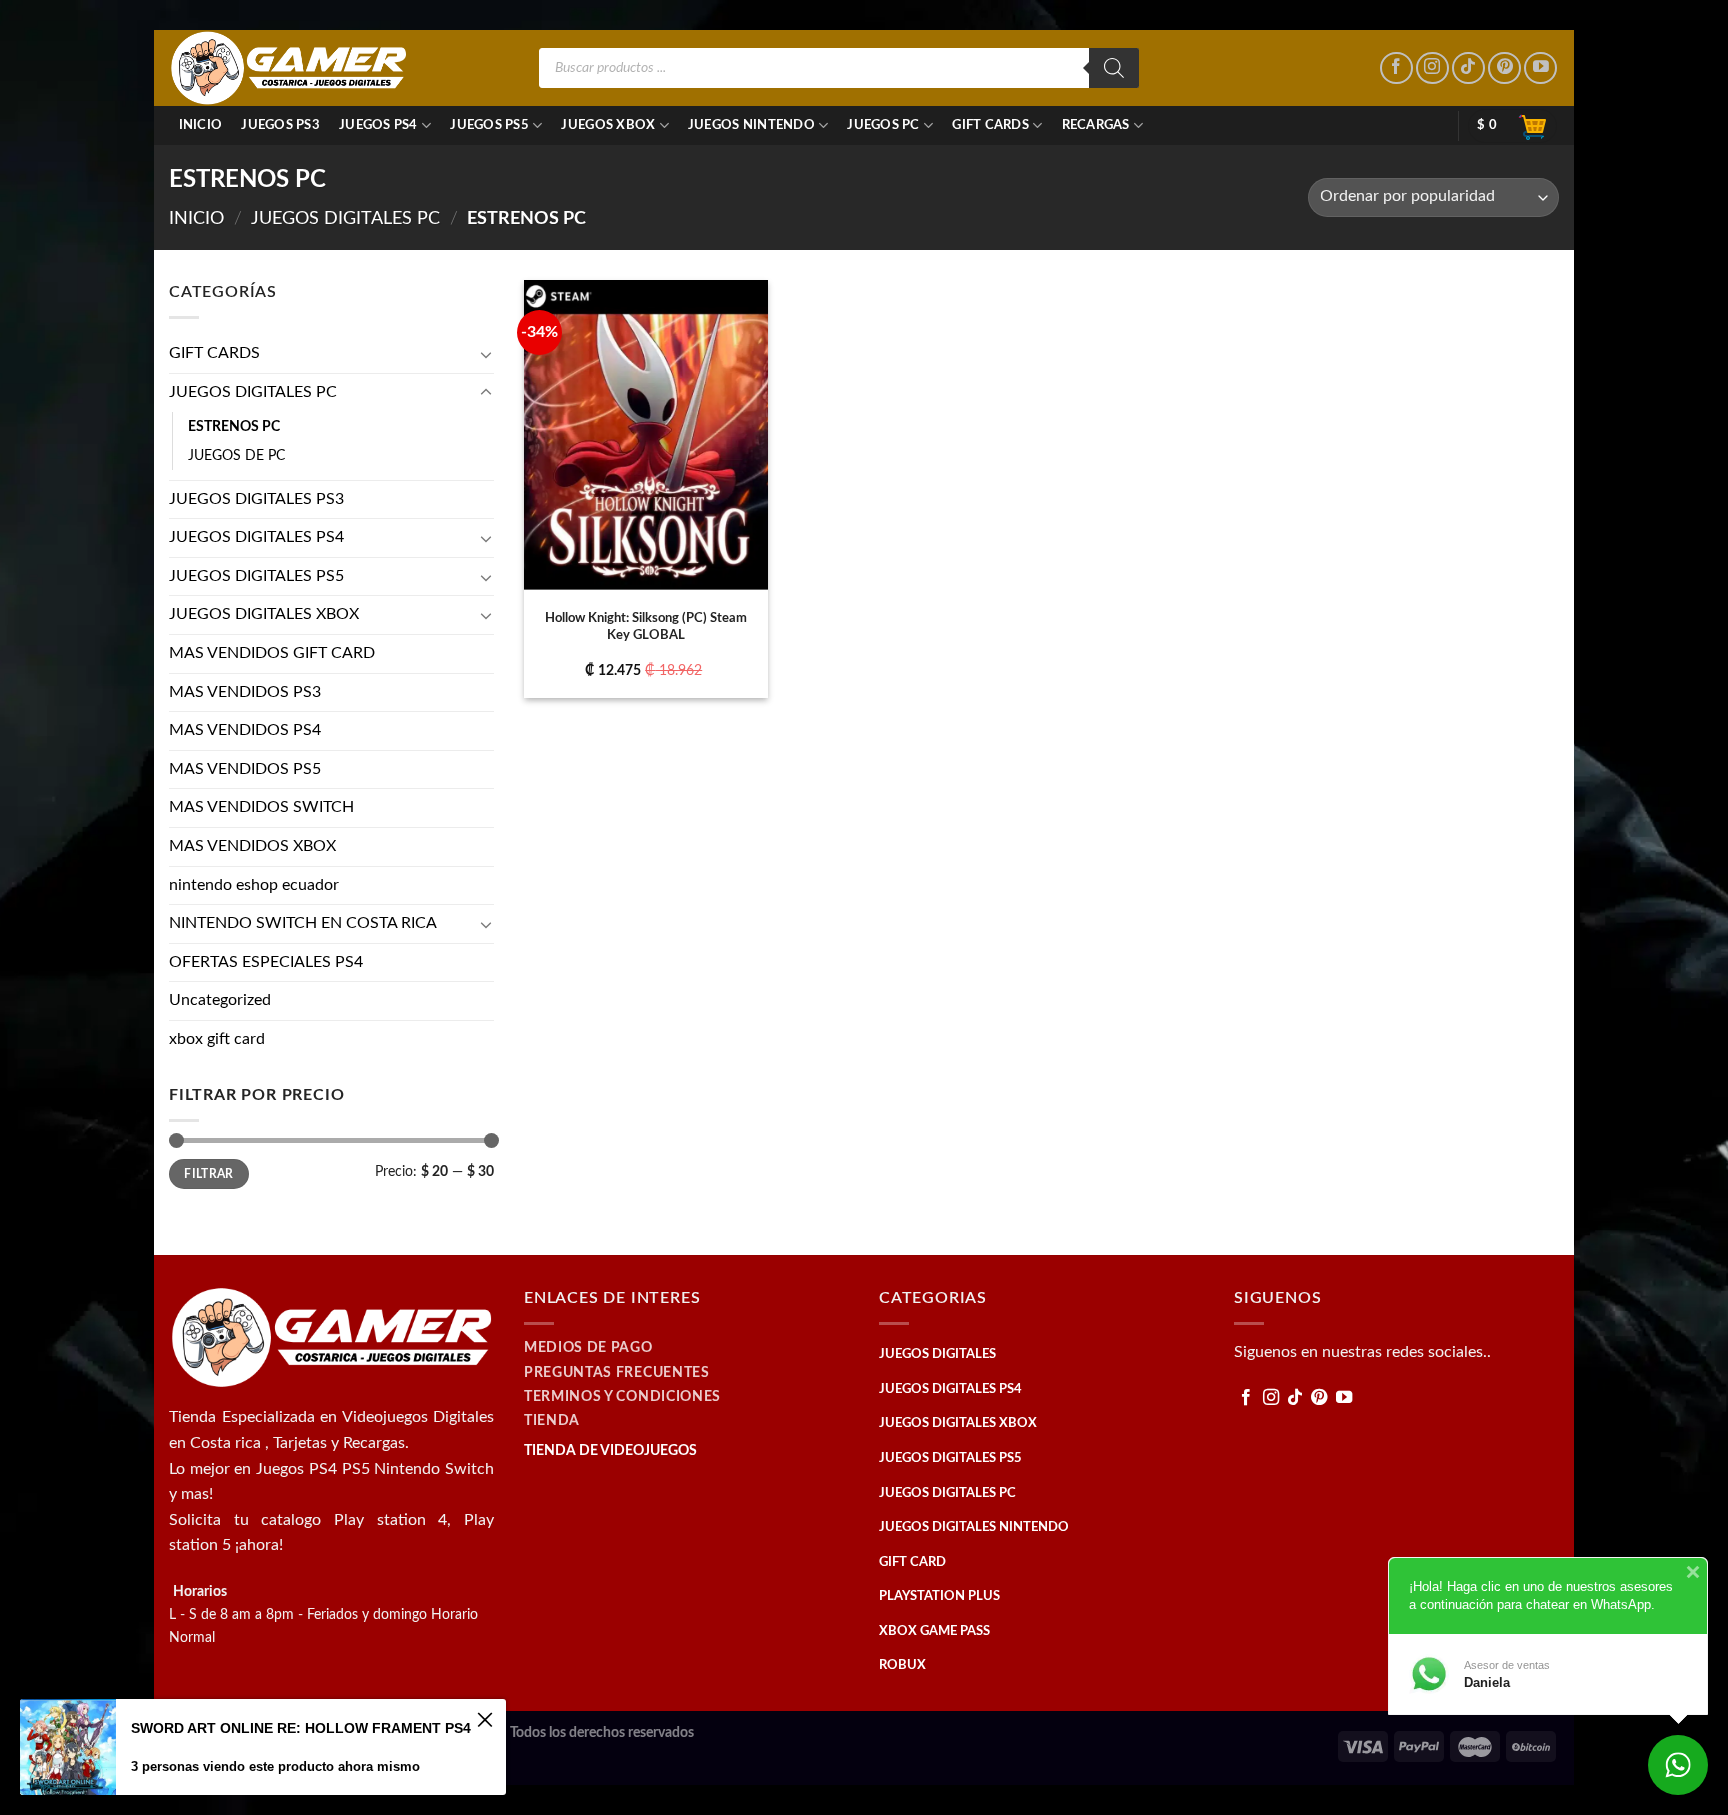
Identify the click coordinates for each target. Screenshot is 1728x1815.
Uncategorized (220, 1000)
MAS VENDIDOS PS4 (245, 730)
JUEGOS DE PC (236, 455)
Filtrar (209, 1174)
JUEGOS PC (883, 125)
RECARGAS (1096, 125)
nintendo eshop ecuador (254, 885)
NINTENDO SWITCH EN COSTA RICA (303, 923)
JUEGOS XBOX (608, 125)
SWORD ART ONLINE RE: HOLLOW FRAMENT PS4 (301, 1728)
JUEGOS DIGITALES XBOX (264, 614)
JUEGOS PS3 (280, 125)
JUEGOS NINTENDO (751, 125)
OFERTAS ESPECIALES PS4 (266, 962)
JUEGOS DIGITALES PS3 (256, 499)
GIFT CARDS (990, 125)
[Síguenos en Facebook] (1396, 68)
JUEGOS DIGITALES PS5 (256, 576)
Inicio (201, 125)
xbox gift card (217, 1039)
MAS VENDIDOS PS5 (245, 769)
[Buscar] (1114, 68)
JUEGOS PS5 (489, 125)
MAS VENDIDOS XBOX (252, 846)
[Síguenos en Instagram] (1432, 68)
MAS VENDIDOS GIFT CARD (272, 653)
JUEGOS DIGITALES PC (345, 218)
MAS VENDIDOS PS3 (245, 692)
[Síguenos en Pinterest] (1504, 68)
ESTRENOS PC (234, 426)
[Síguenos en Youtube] (1540, 68)
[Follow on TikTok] (1468, 68)
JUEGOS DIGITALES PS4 (256, 537)
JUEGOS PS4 (378, 125)
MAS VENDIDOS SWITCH (261, 807)
